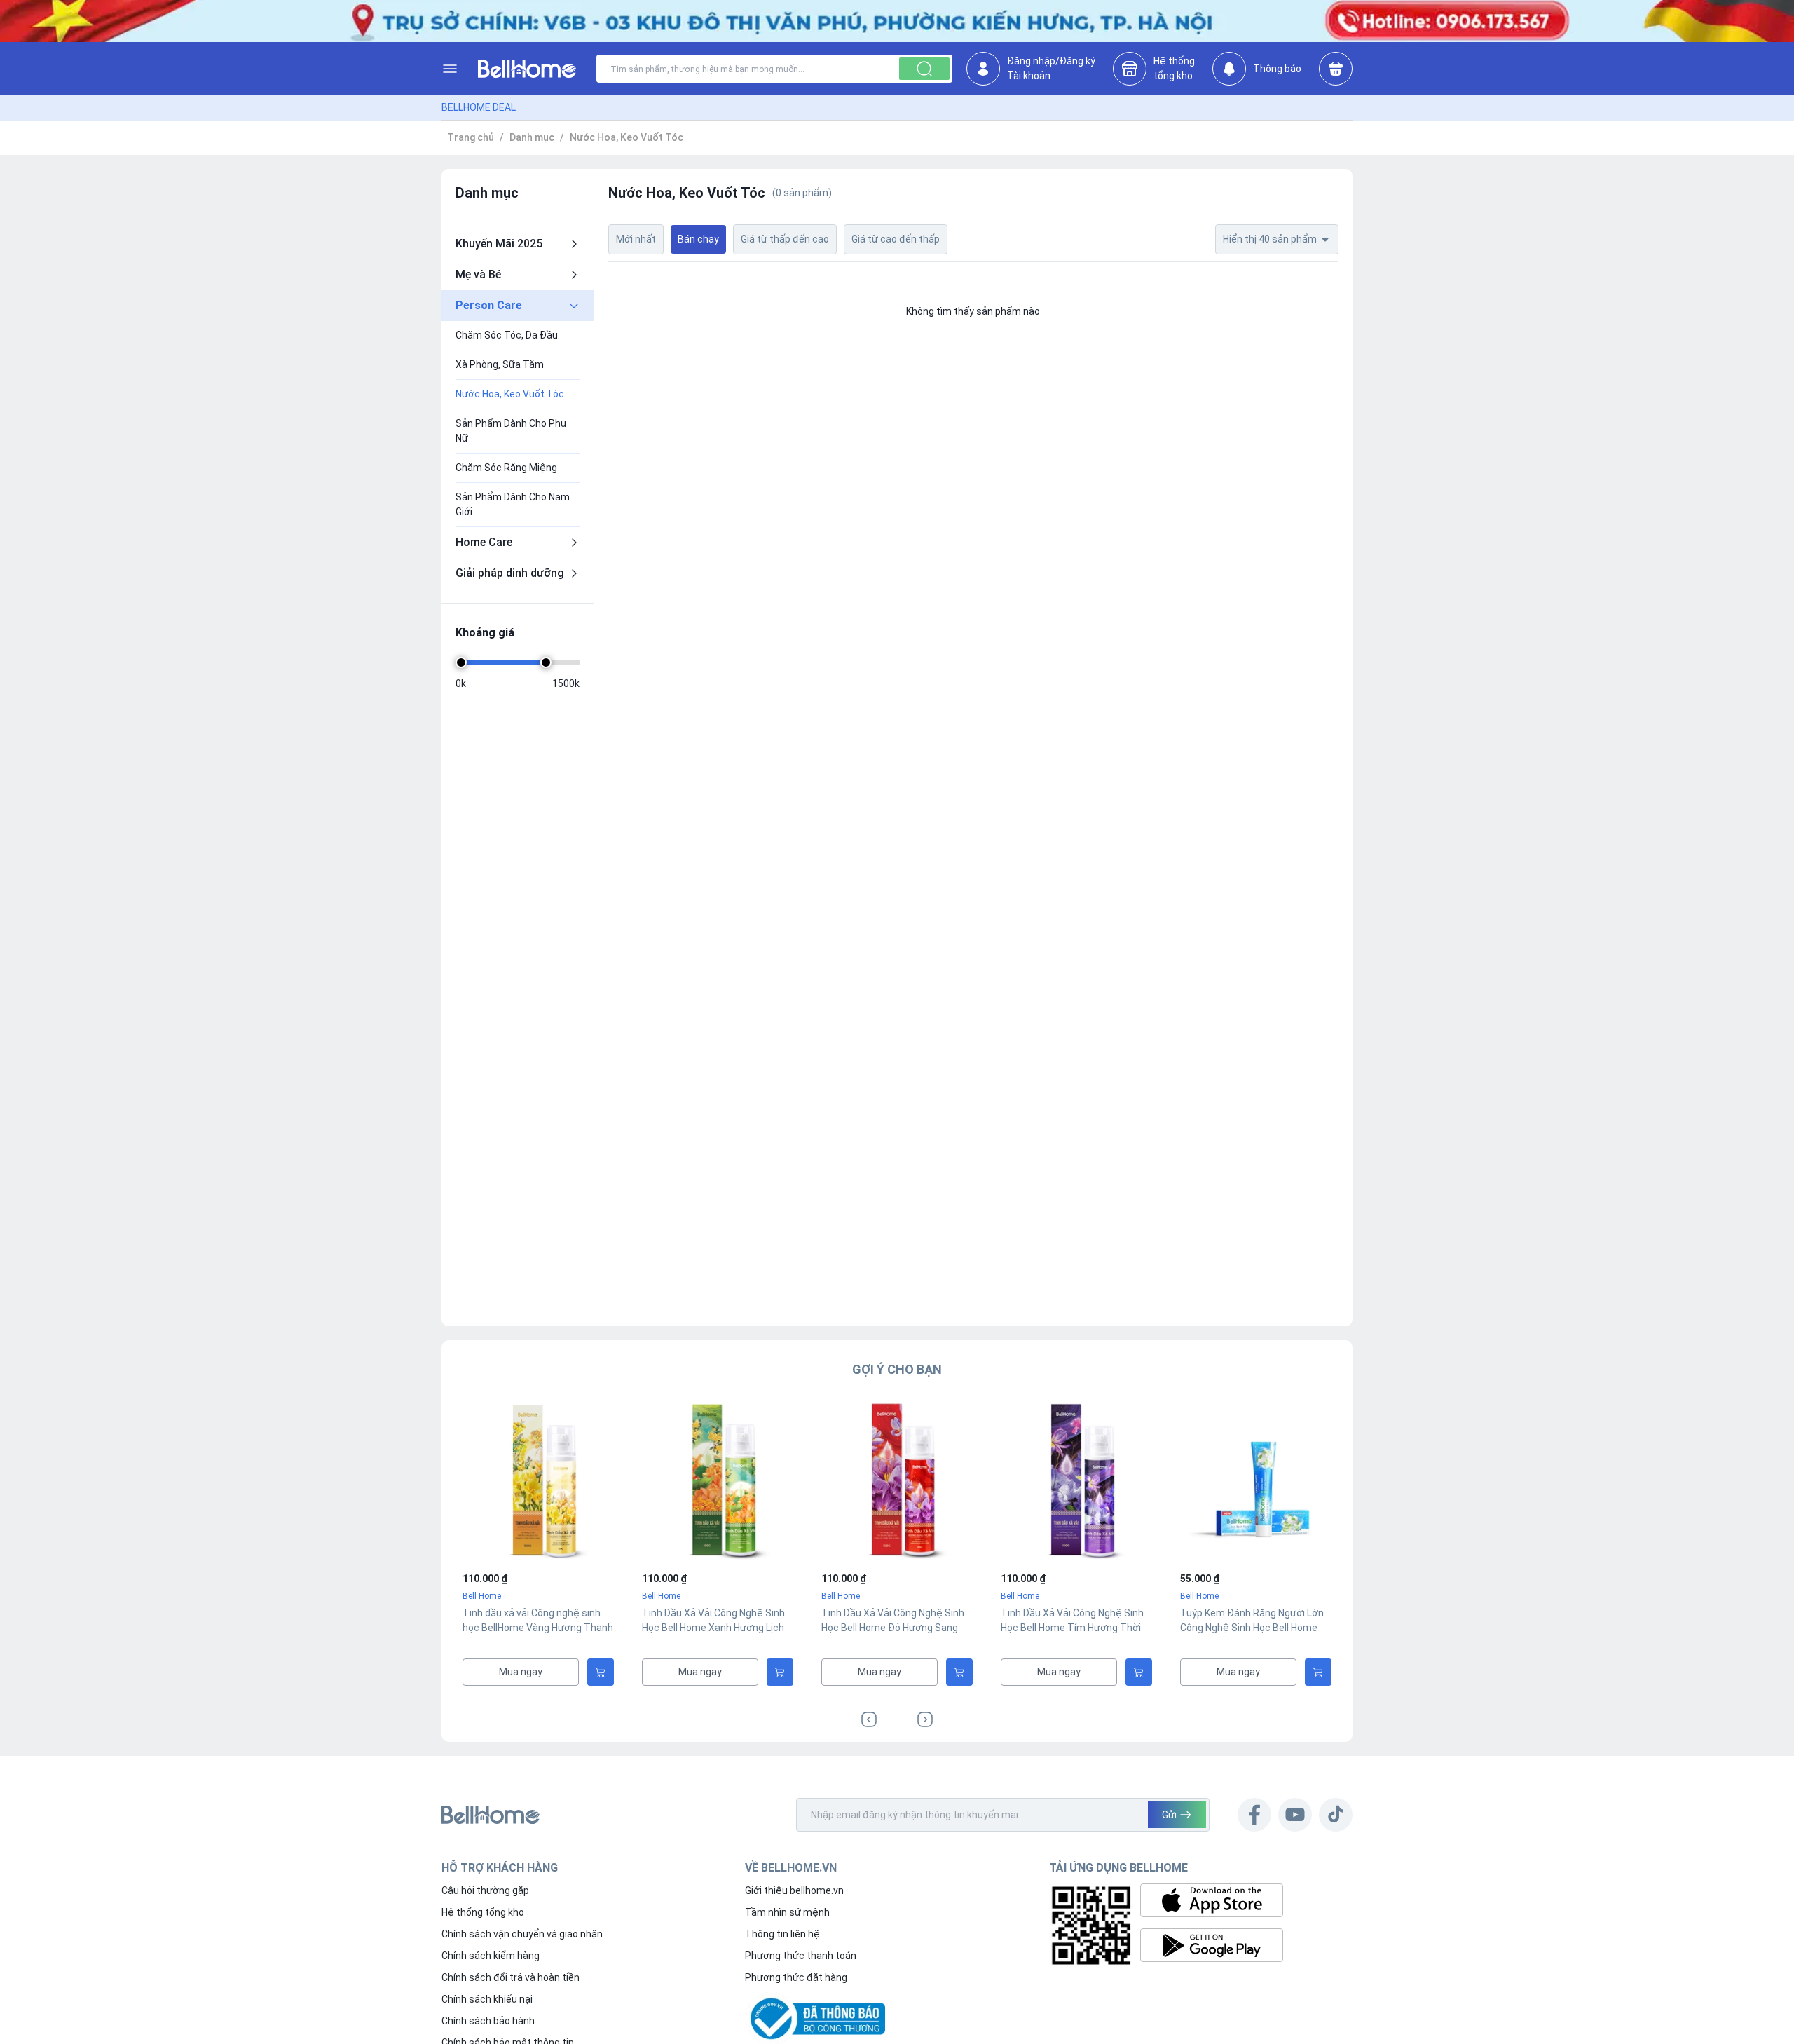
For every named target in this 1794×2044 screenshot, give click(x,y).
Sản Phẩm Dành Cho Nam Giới (513, 504)
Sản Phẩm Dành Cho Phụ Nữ (511, 431)
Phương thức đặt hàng (796, 1977)
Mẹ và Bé (478, 274)
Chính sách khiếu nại (487, 1999)
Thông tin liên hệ (782, 1934)
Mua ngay (521, 1672)
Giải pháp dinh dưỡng (510, 573)
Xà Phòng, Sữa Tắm (500, 364)
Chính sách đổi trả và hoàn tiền (511, 1977)
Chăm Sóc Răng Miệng (506, 468)
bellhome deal (479, 107)
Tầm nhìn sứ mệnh (787, 1912)
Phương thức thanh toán (801, 1956)
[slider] (461, 662)
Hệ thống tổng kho (483, 1912)
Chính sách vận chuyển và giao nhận (522, 1934)
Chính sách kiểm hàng (491, 1956)
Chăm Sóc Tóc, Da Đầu (507, 335)
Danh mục (532, 137)
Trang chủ (471, 137)
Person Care (489, 305)
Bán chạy (698, 239)
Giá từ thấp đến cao (785, 239)
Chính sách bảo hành (488, 2021)
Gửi (1169, 1815)
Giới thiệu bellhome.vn (794, 1890)
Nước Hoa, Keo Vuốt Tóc (626, 137)
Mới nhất (636, 239)
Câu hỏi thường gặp (485, 1890)
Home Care (484, 542)
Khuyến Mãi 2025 (499, 244)
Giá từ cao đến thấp (896, 239)
